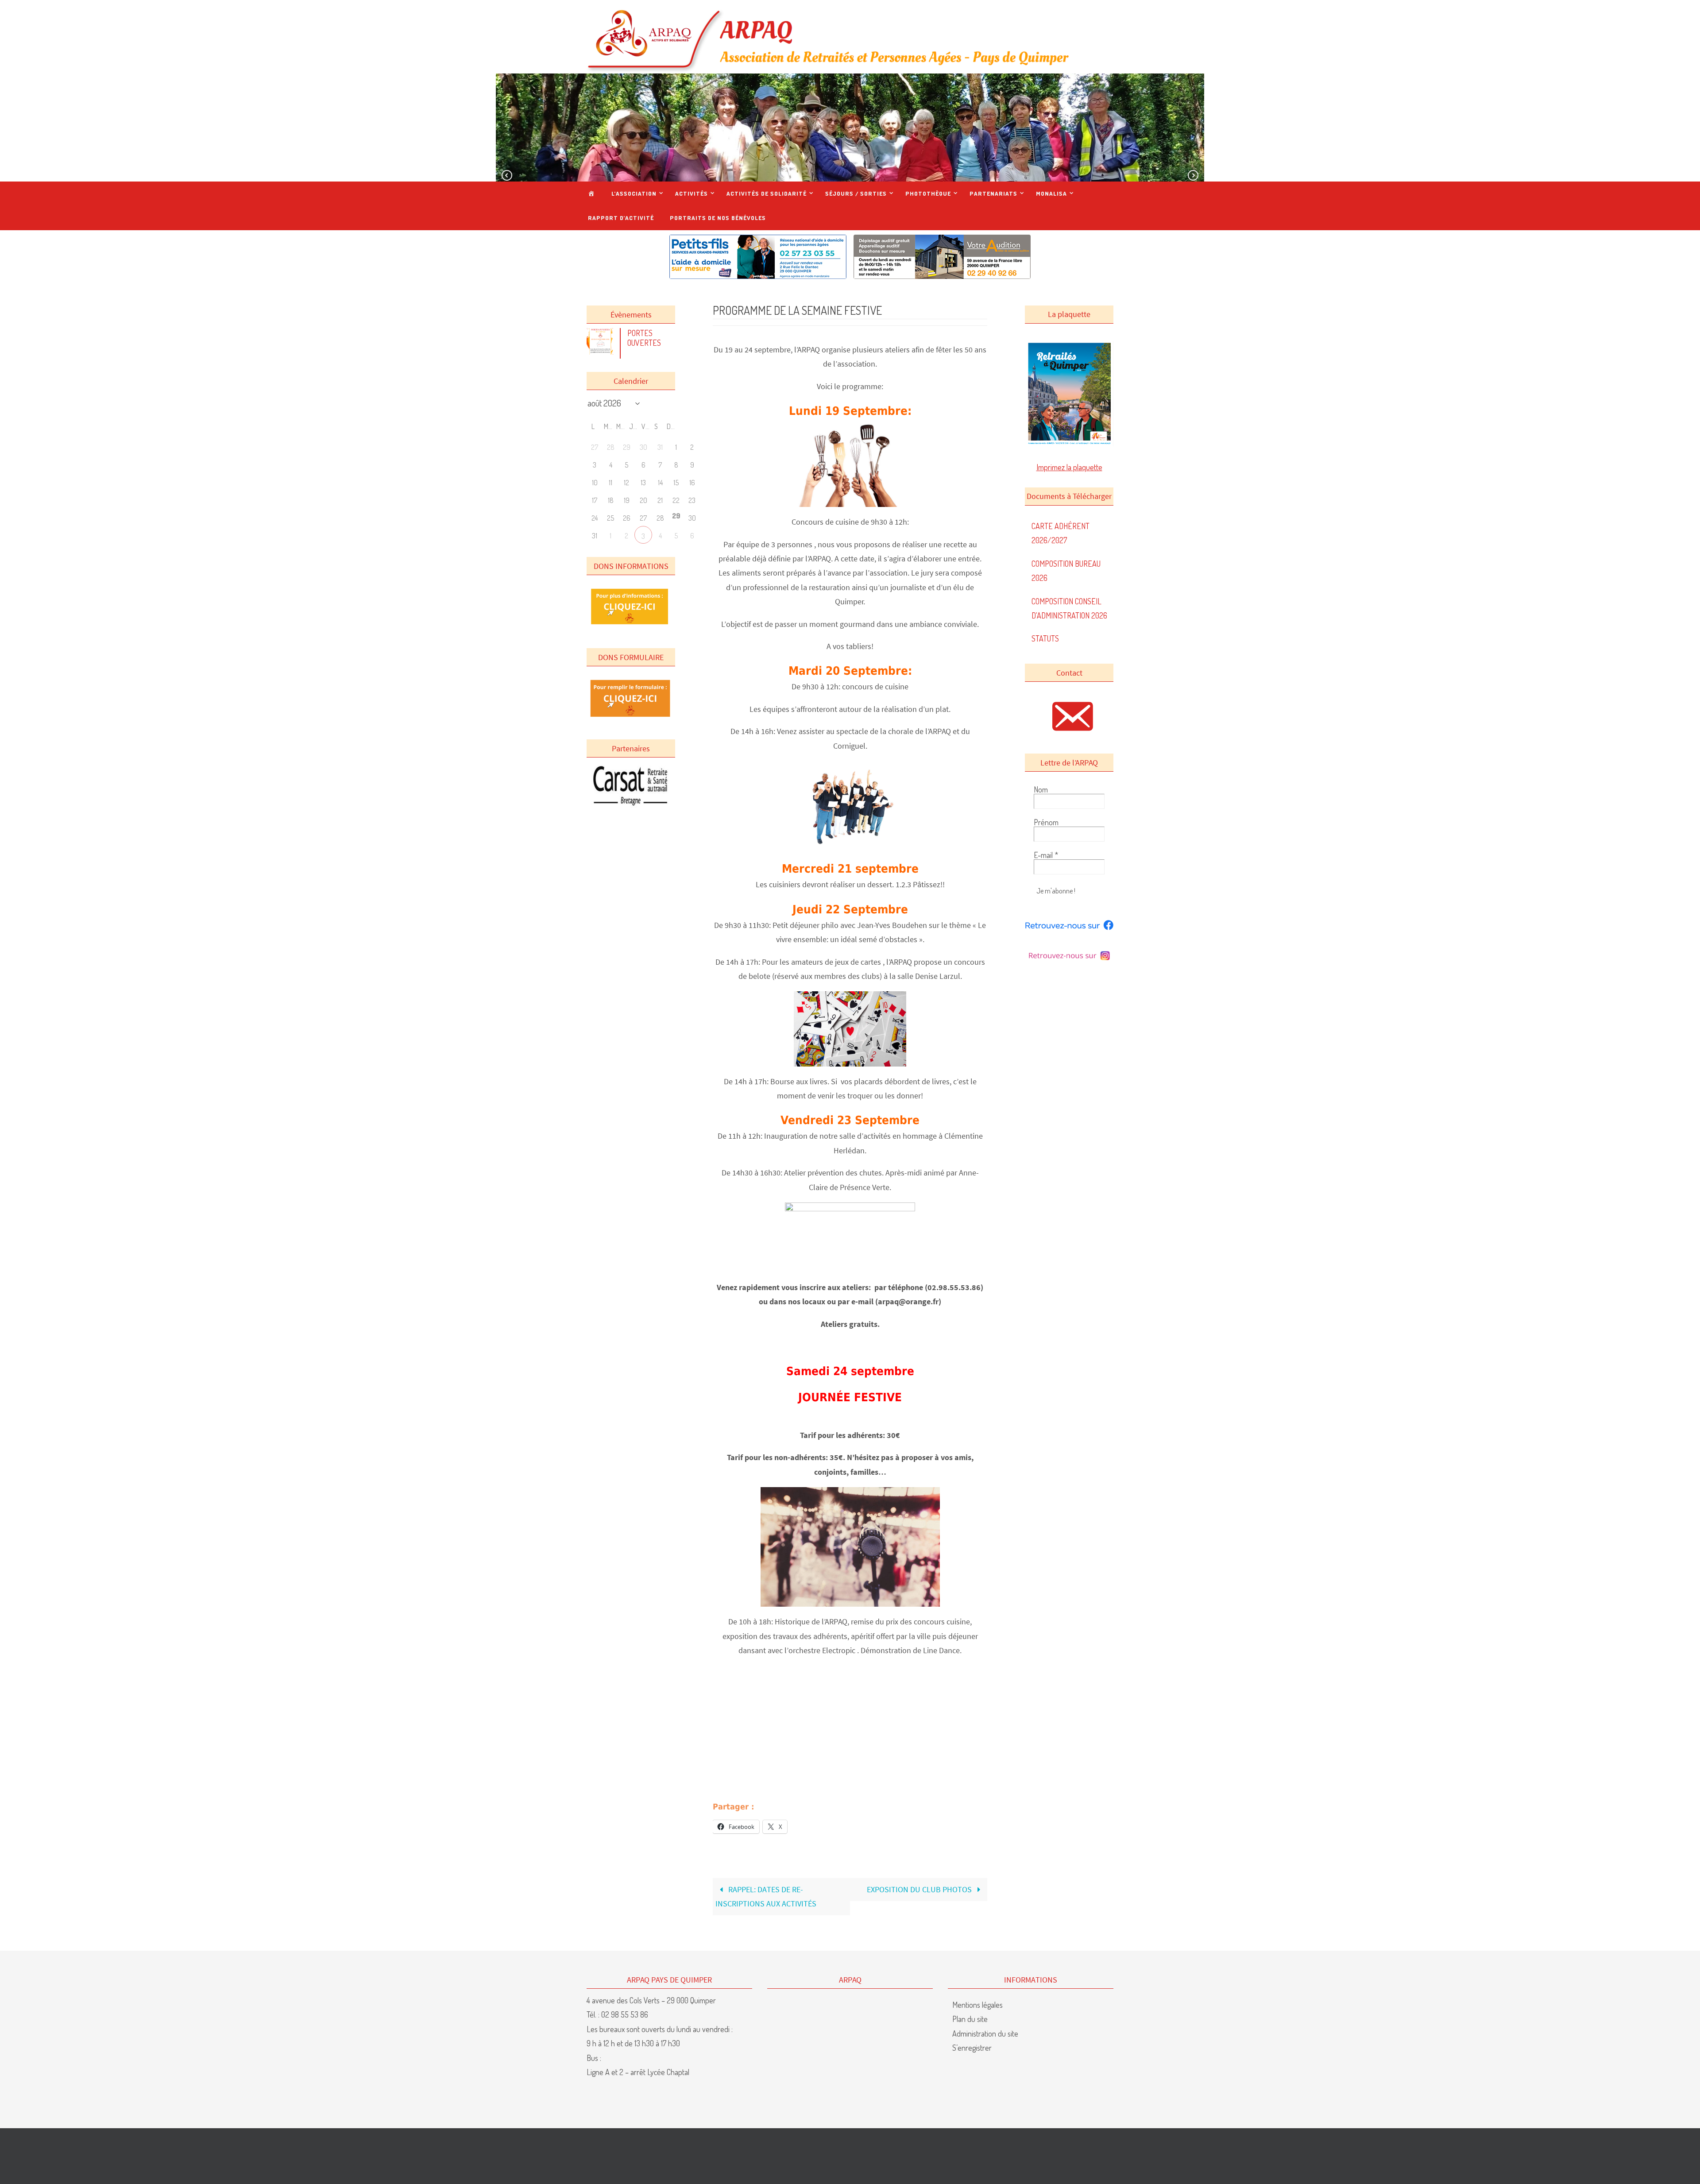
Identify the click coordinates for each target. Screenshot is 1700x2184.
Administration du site (985, 2033)
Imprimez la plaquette (1069, 467)
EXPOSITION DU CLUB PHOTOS (920, 1889)
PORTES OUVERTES (644, 338)
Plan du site (970, 2019)
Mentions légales (977, 2005)
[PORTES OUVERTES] (602, 352)
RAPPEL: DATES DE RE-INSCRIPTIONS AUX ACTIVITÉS (766, 1896)
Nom (1041, 789)
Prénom (1046, 822)
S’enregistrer (972, 2048)
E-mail (1046, 855)
